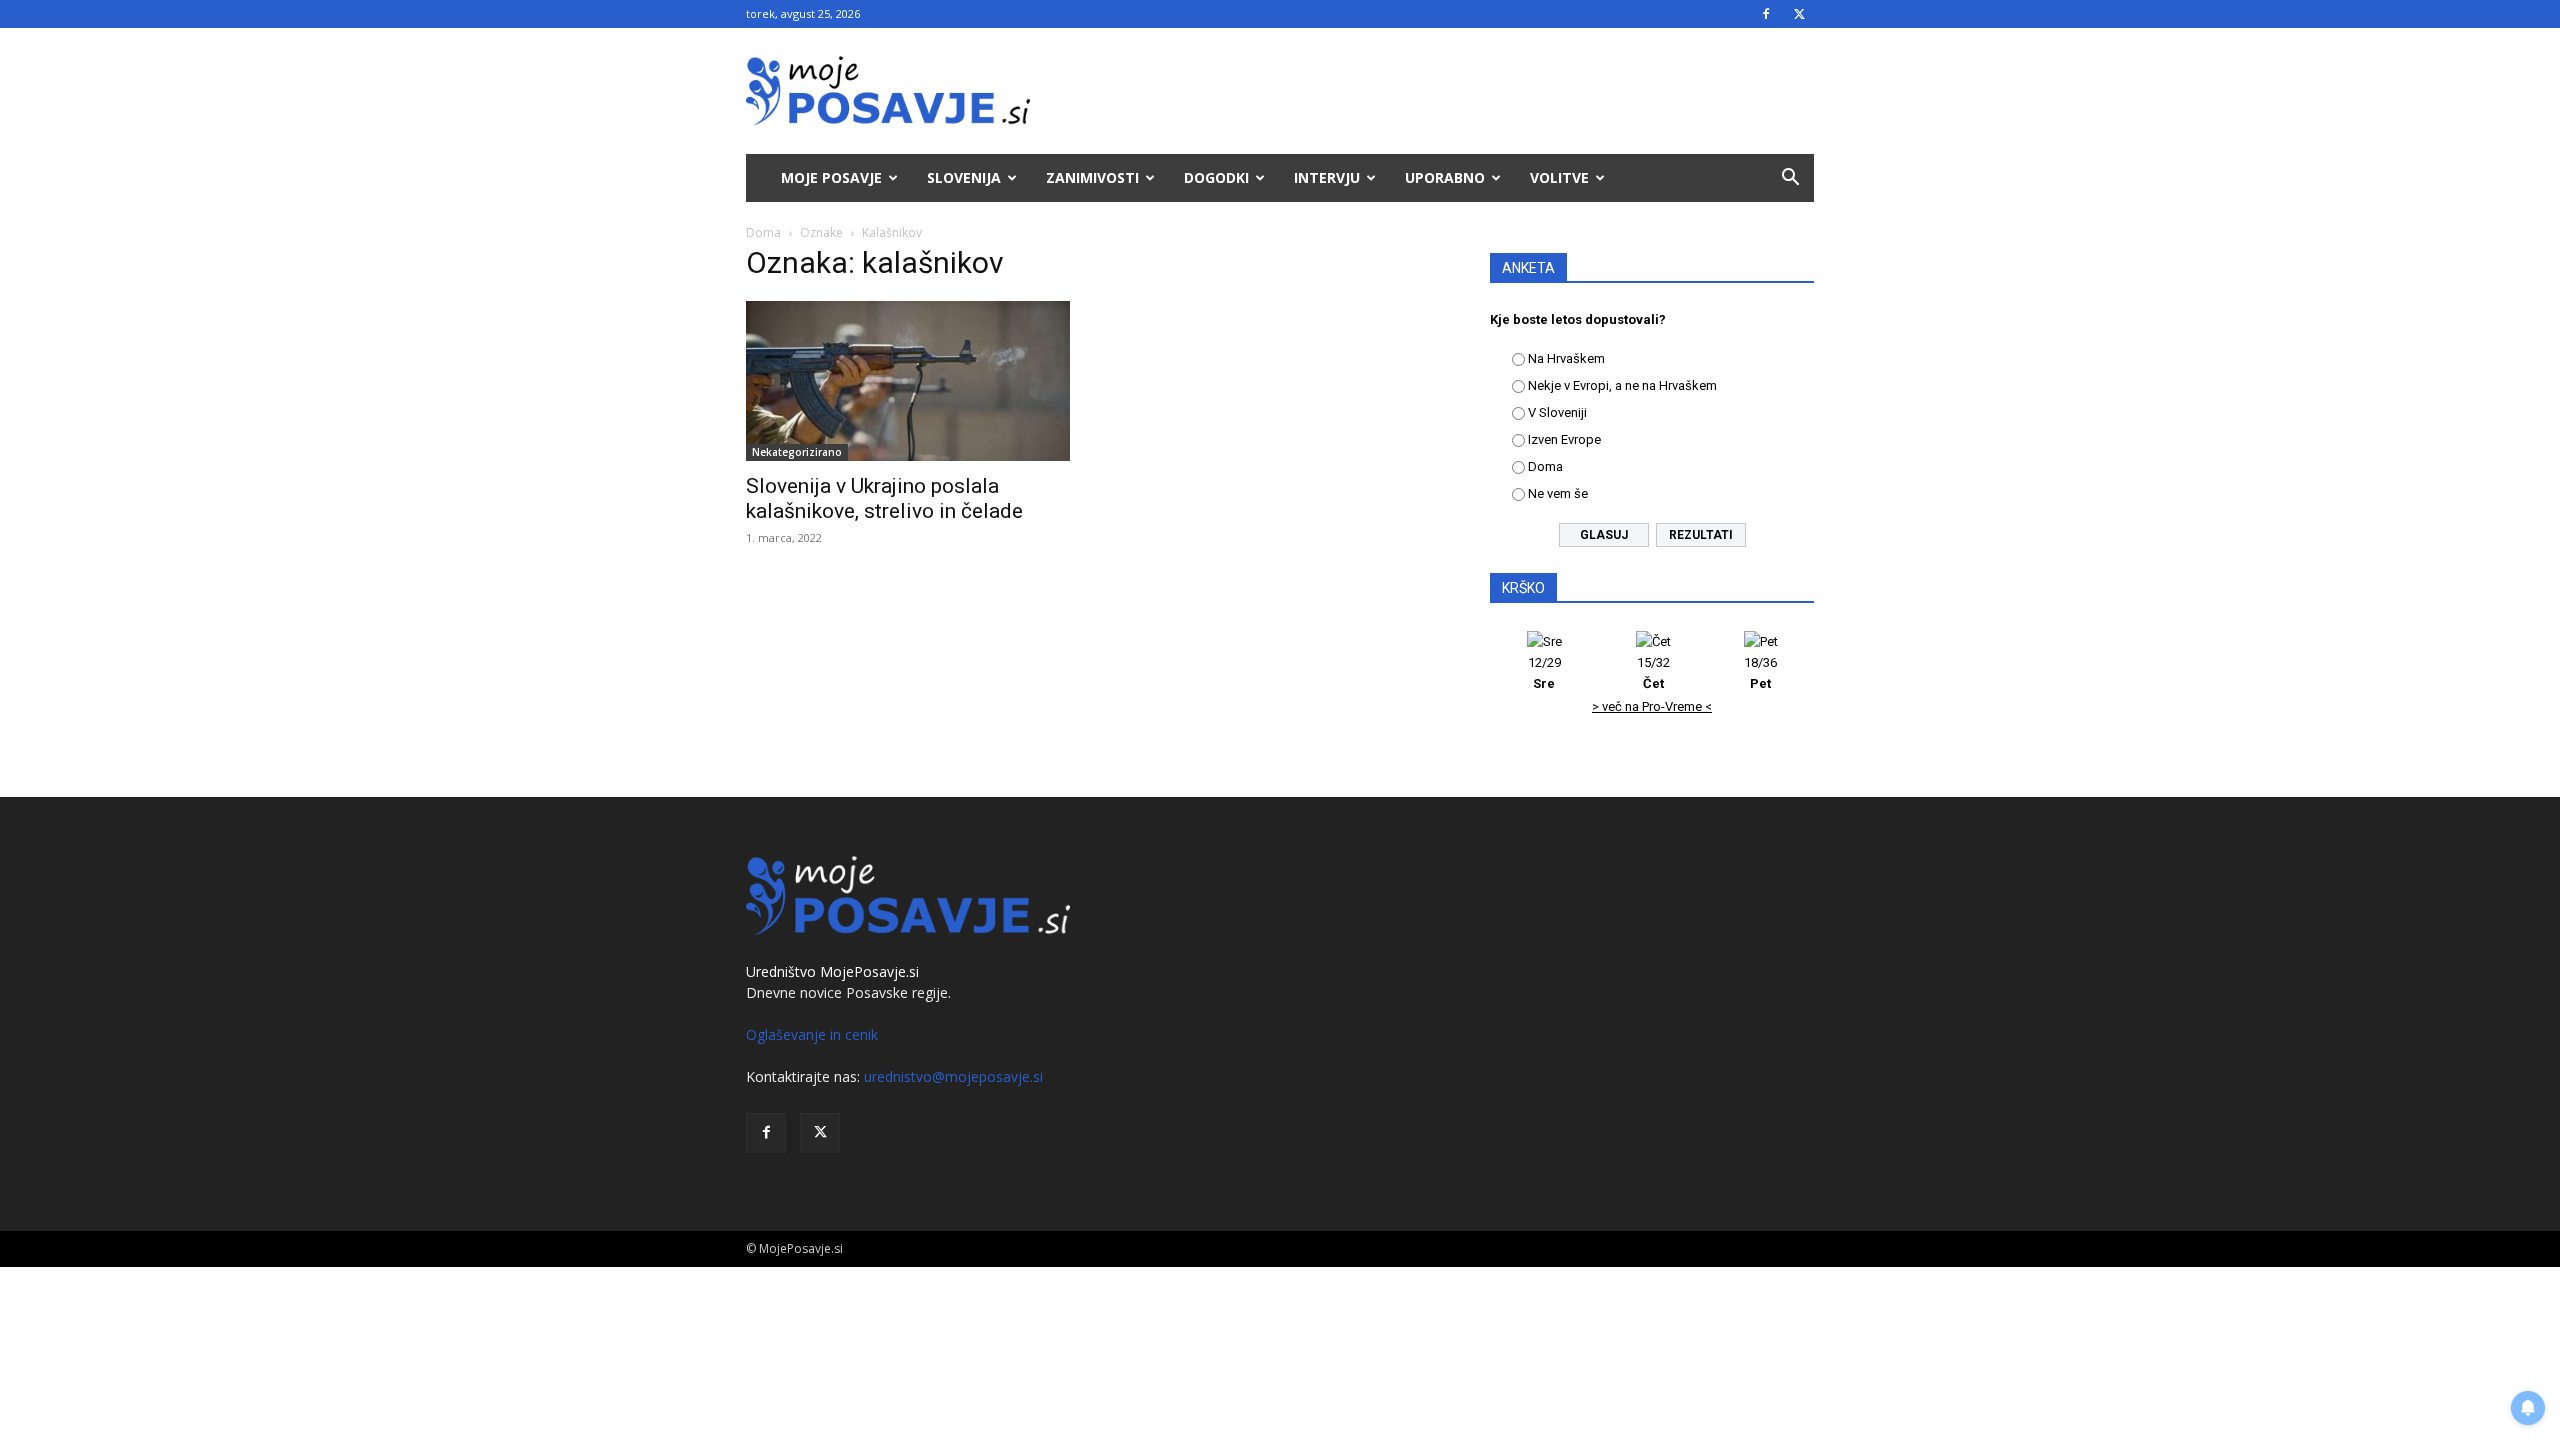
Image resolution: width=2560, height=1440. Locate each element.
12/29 (1544, 673)
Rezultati (1701, 535)
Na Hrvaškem (1566, 358)
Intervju (1327, 177)
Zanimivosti (1092, 177)
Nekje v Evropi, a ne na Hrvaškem (1622, 385)
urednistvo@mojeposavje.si (953, 1076)
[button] (1790, 179)
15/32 (1653, 673)
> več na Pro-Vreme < (1652, 706)
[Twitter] (1799, 14)
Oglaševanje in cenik (812, 1034)
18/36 (1760, 673)
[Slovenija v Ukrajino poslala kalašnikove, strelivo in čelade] (908, 381)
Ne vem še (1558, 493)
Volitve (1559, 177)
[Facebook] (1766, 14)
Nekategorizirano (797, 452)
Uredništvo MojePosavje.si (832, 971)
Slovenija (964, 177)
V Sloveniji (1557, 412)
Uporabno (1445, 177)
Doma (763, 232)
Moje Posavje (831, 177)
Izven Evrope (1564, 439)
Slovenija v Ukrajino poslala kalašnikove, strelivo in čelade (884, 498)
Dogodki (1216, 177)
